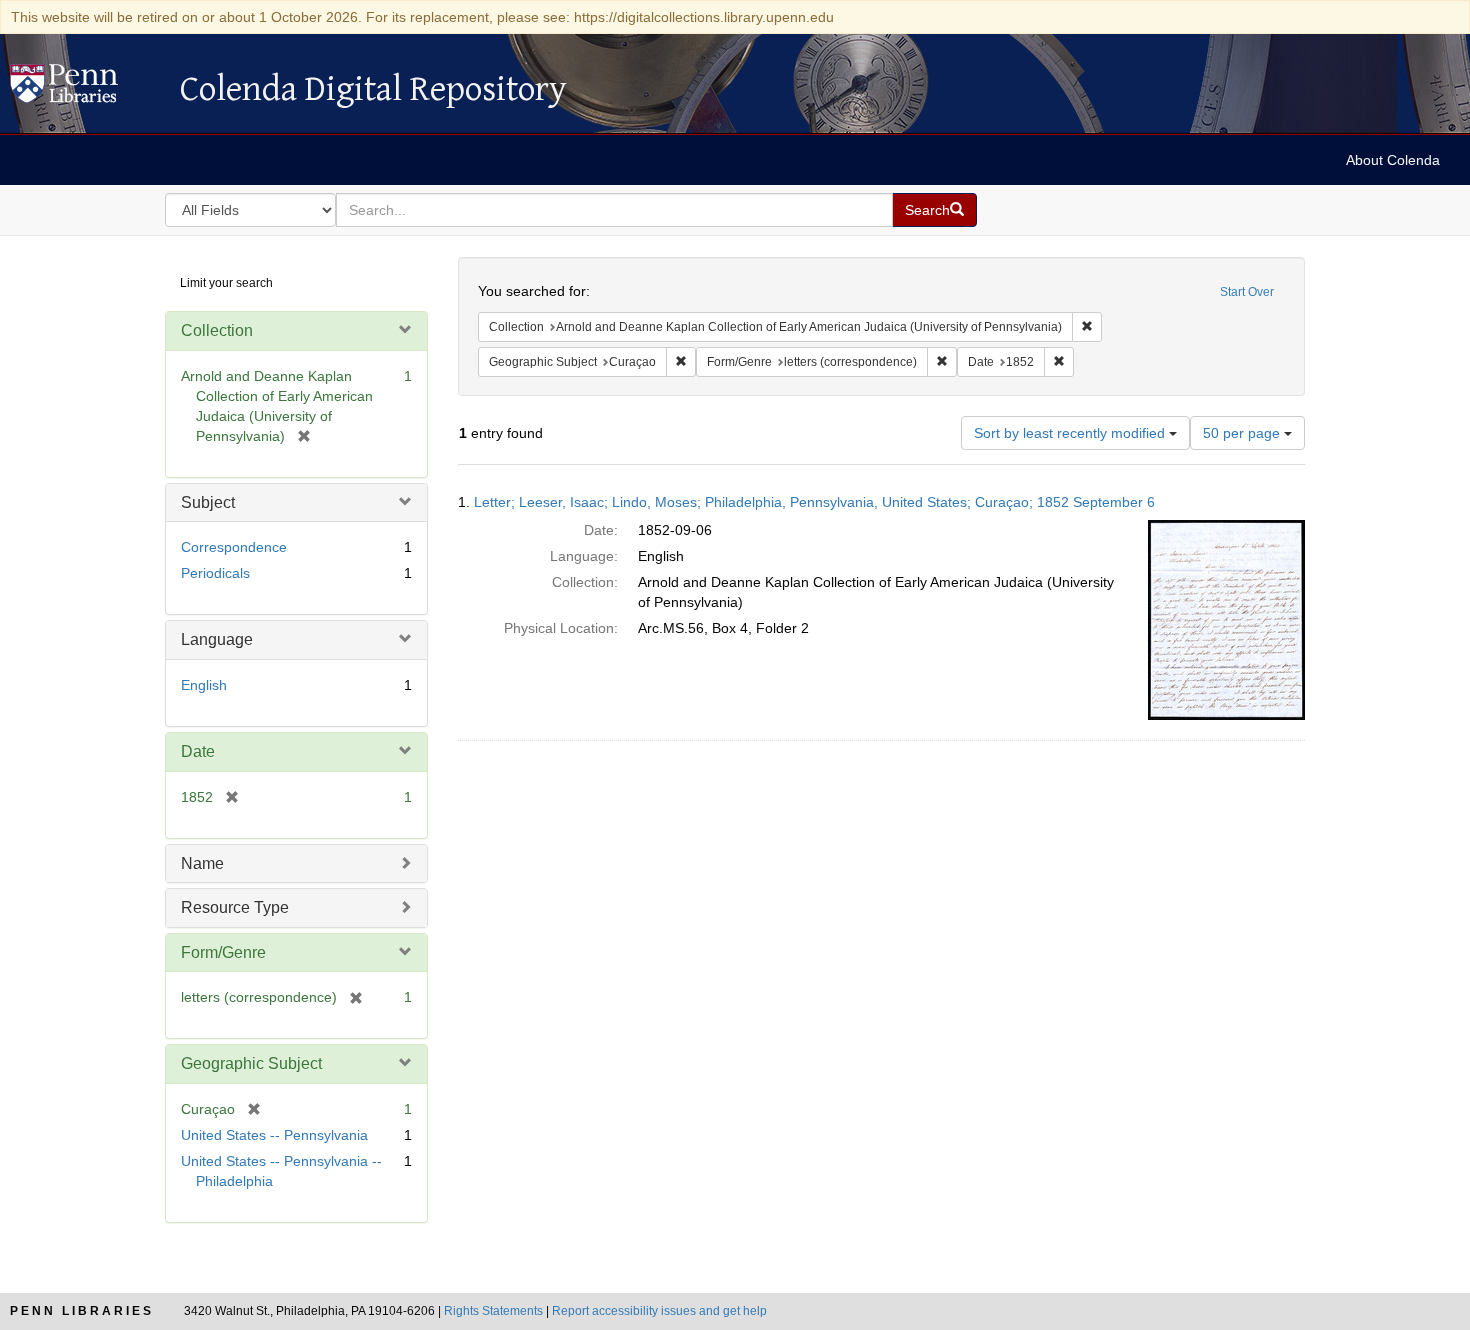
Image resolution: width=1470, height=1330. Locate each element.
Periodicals (215, 573)
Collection (217, 330)
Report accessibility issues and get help (659, 1311)
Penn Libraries (82, 1311)
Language (217, 639)
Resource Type (235, 907)
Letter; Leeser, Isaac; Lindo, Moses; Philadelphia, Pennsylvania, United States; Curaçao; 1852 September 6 (814, 502)
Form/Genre (223, 952)
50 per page (1243, 433)
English (204, 685)
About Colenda (1393, 160)
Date (198, 751)
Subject (208, 502)
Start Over (1247, 292)
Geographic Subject (251, 1063)
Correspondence (234, 547)
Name (202, 863)
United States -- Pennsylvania (274, 1135)
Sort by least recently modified (1071, 433)
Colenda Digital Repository (85, 89)
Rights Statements (493, 1311)
